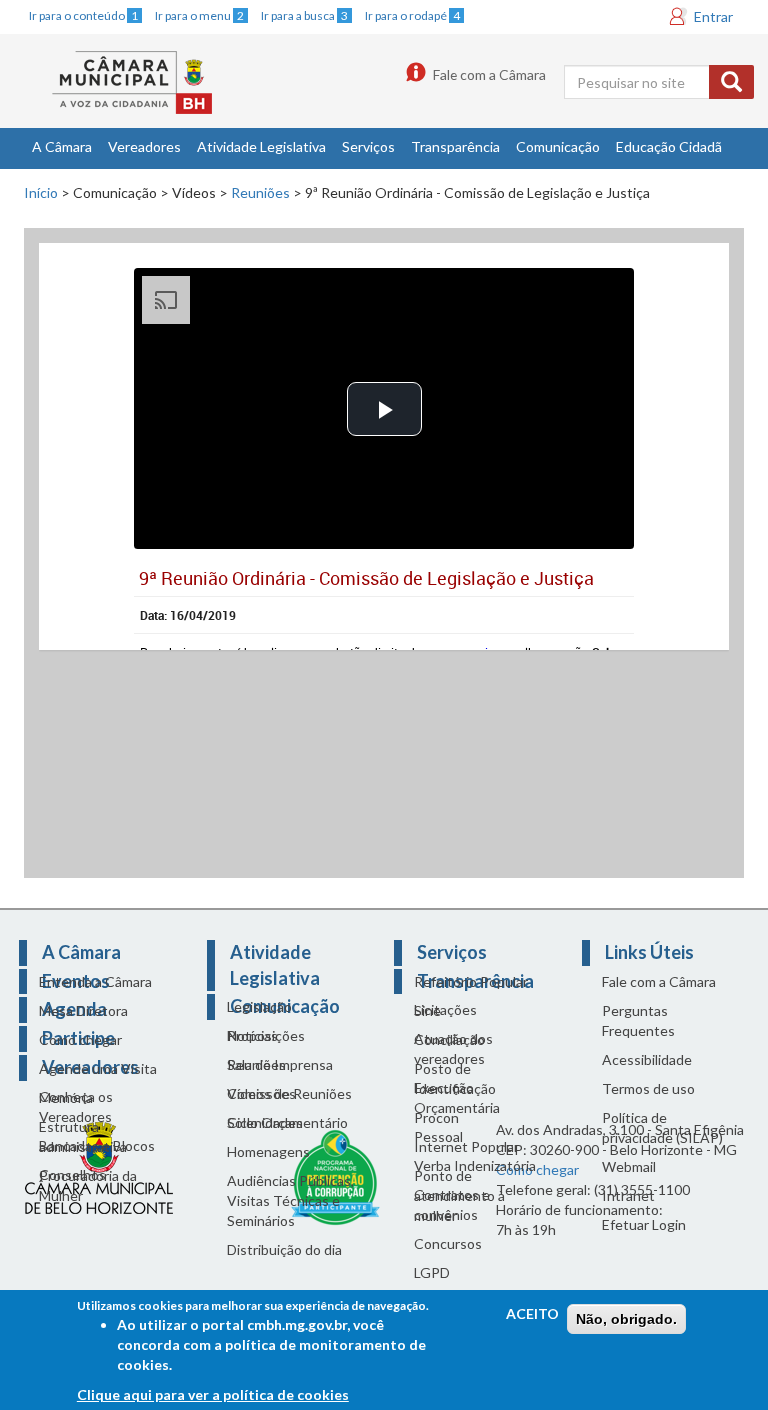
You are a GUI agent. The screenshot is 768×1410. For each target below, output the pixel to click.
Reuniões (260, 192)
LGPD (432, 1272)
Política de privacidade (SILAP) (662, 1127)
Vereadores (144, 146)
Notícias (252, 1035)
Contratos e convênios (452, 1204)
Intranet (628, 1195)
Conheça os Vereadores (76, 1106)
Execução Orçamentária (457, 1097)
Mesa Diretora (83, 1010)
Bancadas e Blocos (97, 1145)
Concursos (448, 1243)
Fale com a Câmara (489, 74)
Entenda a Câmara (95, 981)
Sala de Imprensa (280, 1064)
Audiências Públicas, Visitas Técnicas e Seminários (290, 1200)
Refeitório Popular (471, 981)
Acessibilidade (647, 1059)
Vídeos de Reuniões (289, 1093)
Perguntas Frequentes (638, 1020)
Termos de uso (648, 1088)
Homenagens (268, 1151)
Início (41, 192)
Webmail (629, 1166)
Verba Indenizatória (475, 1165)
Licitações (445, 1009)
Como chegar (80, 1039)
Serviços (368, 146)
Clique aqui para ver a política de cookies (213, 1394)
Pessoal (438, 1136)
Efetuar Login (644, 1224)
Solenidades (265, 1122)
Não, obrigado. (626, 1319)
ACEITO (532, 1313)
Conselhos (72, 1174)
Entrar (713, 16)
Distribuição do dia (284, 1249)
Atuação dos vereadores (453, 1048)
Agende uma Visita (98, 1068)
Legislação (259, 1006)
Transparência (455, 146)
